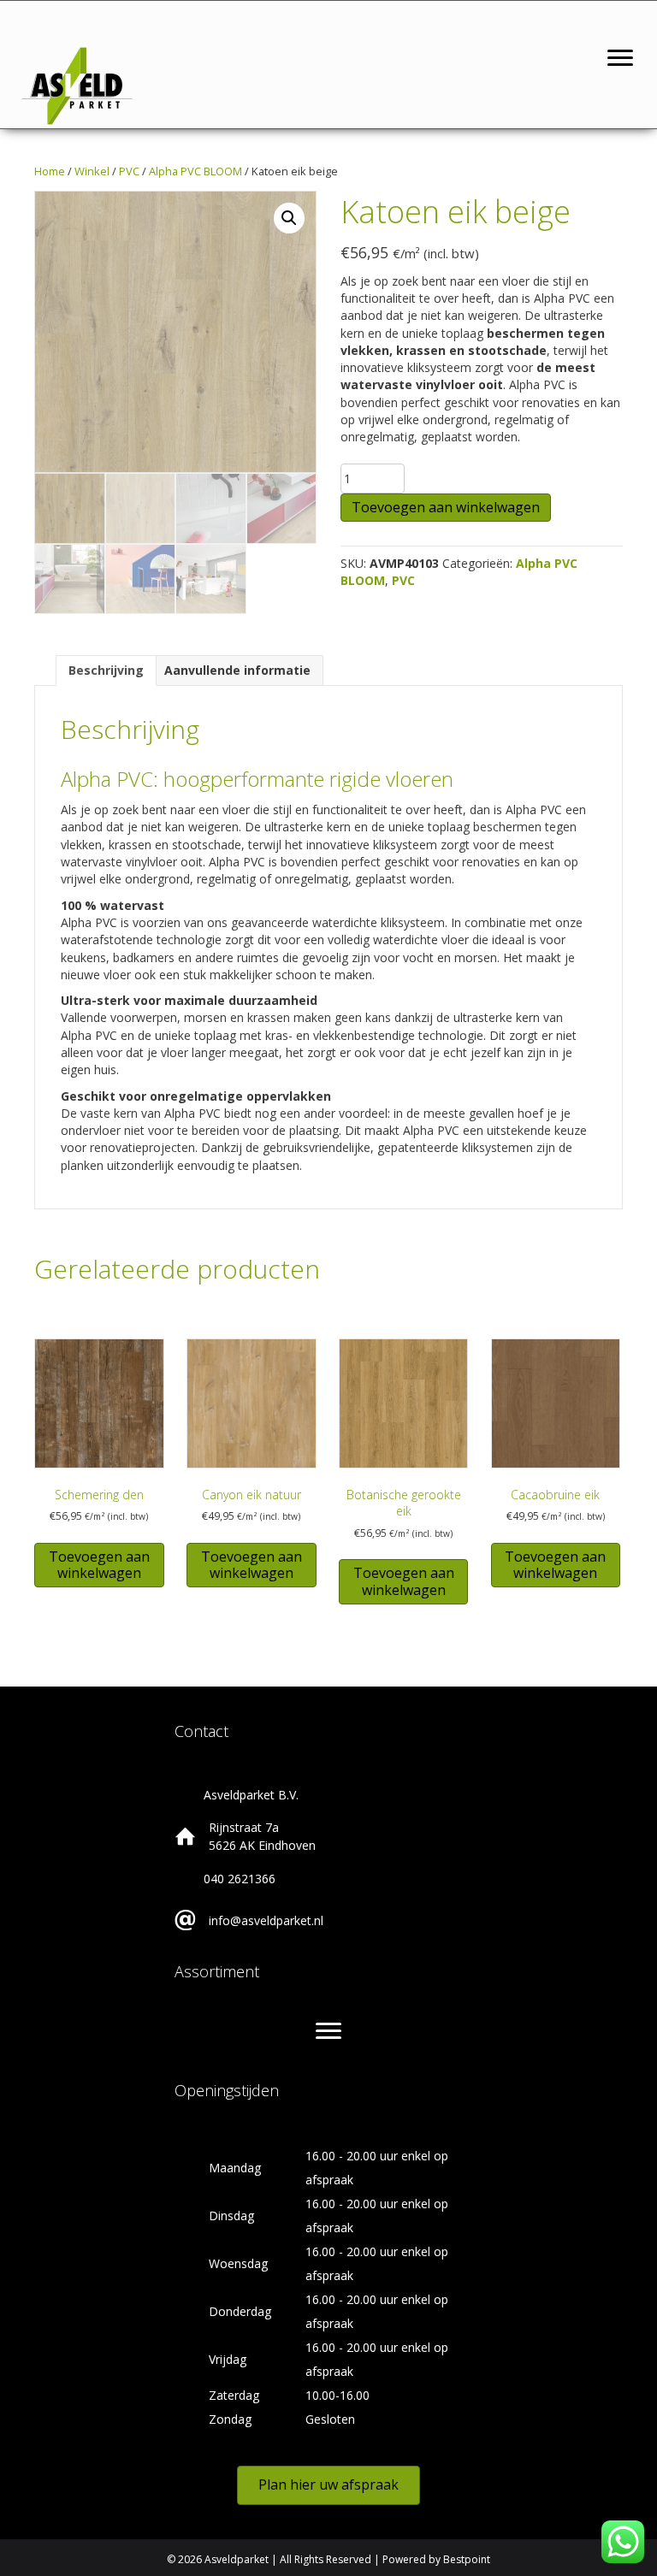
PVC (129, 171)
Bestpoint (467, 2559)
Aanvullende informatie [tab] (237, 670)
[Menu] (620, 58)
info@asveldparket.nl (266, 1920)
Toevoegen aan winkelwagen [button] (99, 1565)
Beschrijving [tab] (106, 670)
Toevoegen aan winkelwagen (446, 507)
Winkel (92, 171)
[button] (289, 218)
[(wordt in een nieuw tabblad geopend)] (77, 84)
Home (50, 171)
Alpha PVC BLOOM (195, 171)
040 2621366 (240, 1879)
